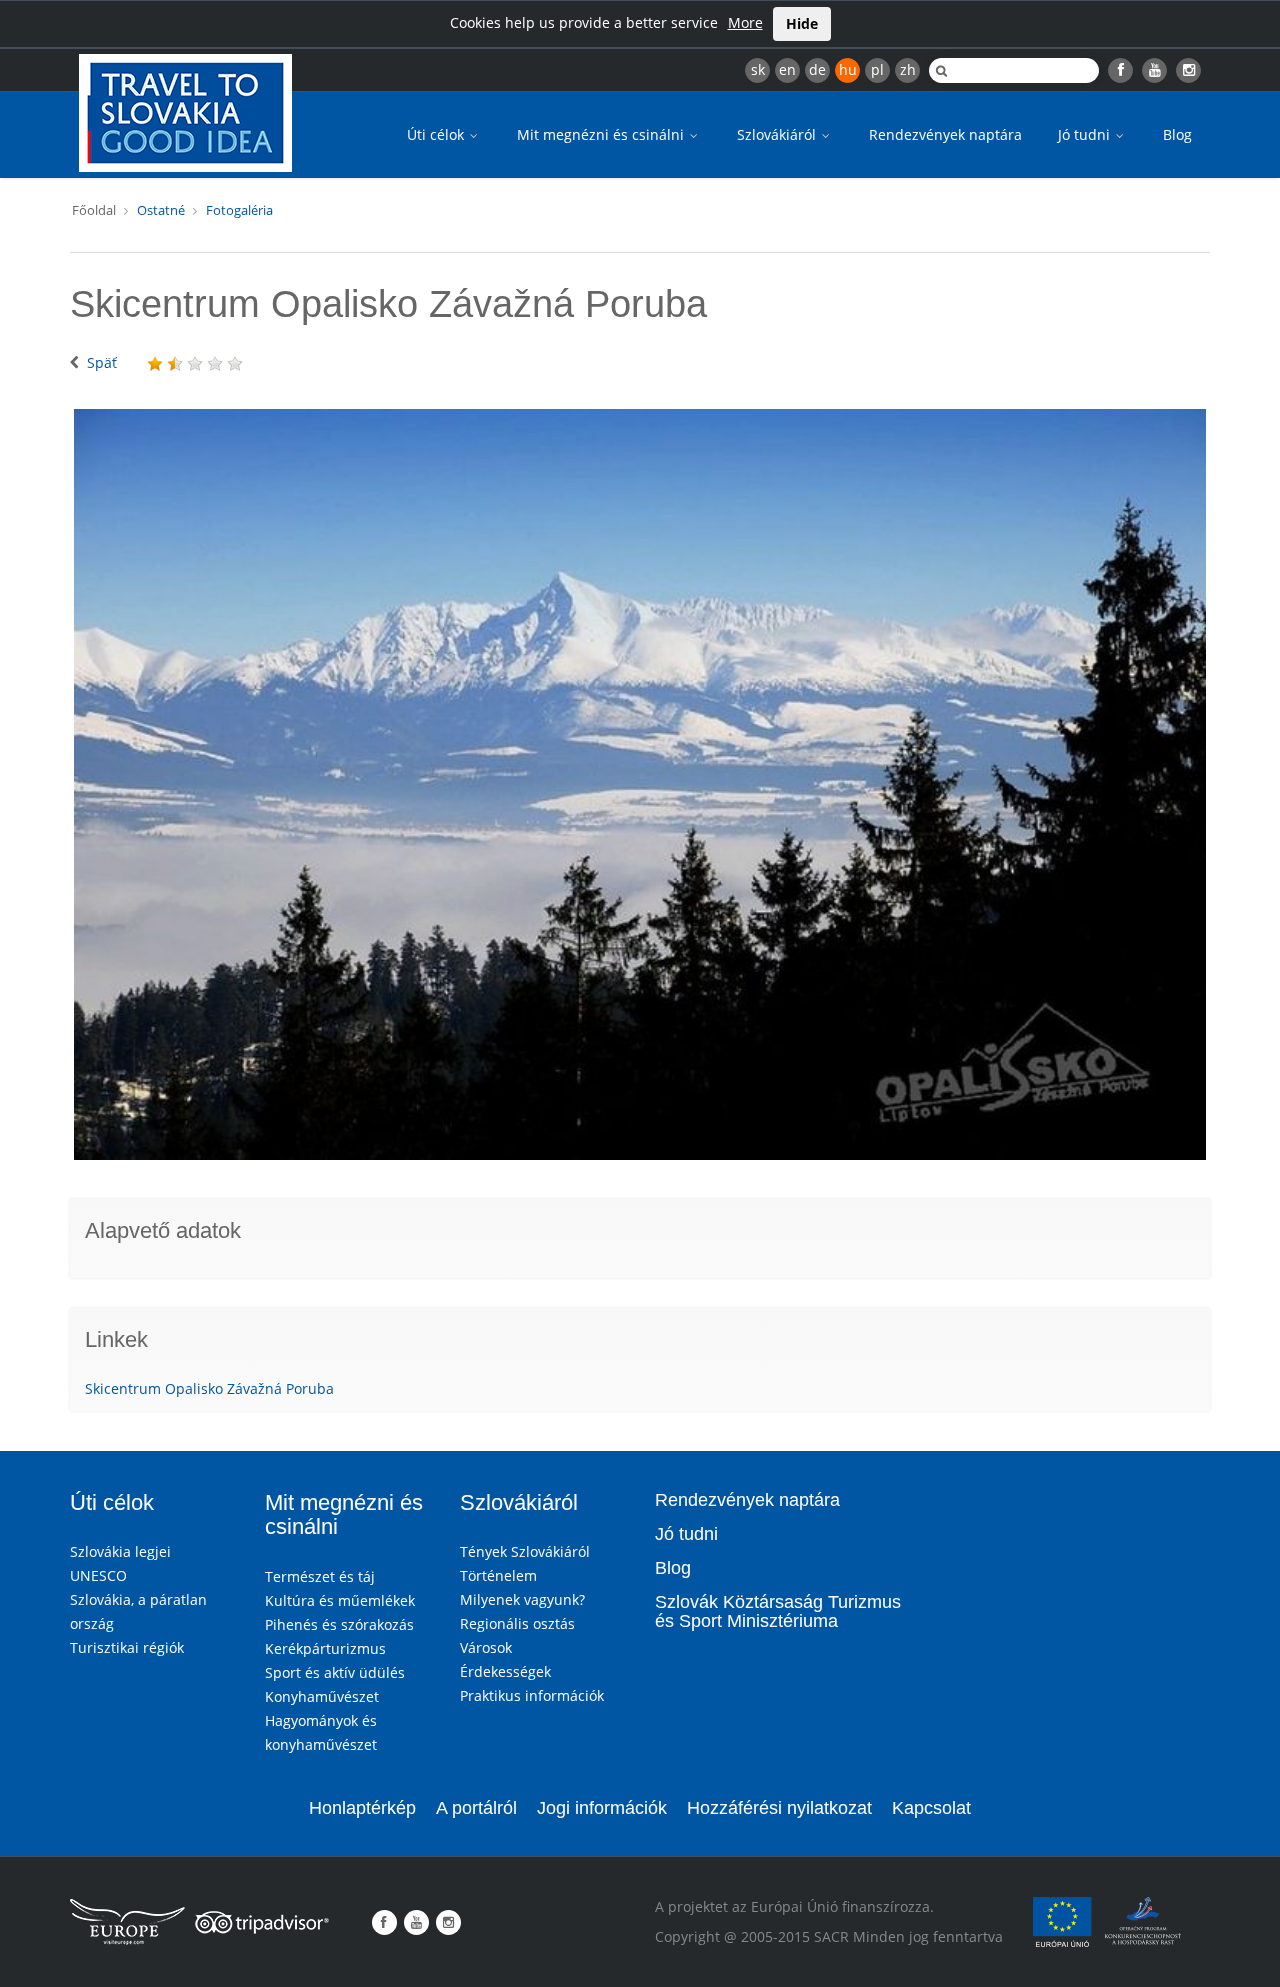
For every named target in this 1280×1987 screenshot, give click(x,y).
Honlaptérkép (362, 1808)
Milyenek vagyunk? (522, 1599)
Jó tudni (1086, 134)
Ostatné (161, 210)
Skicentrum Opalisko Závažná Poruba (209, 1388)
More (745, 22)
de (817, 69)
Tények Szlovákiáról (525, 1551)
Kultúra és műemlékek (340, 1600)
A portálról (476, 1808)
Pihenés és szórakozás (339, 1624)
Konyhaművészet (322, 1696)
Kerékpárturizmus (325, 1648)
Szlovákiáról (778, 134)
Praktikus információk (532, 1695)
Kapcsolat (931, 1808)
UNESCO (98, 1575)
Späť (102, 362)
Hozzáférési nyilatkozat (779, 1808)
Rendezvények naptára (945, 134)
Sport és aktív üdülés (335, 1672)
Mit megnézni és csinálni (602, 134)
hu (848, 69)
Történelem (498, 1575)
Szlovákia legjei (120, 1551)
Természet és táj (320, 1576)
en (787, 69)
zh (908, 69)
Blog (1177, 134)
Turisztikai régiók (127, 1647)
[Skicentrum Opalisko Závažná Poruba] (640, 784)
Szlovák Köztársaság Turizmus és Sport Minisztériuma (778, 1612)
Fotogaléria (239, 210)
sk (758, 69)
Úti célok (437, 134)
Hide (802, 23)
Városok (486, 1647)
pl (877, 69)
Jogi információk (602, 1808)
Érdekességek (505, 1671)
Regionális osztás (517, 1623)
